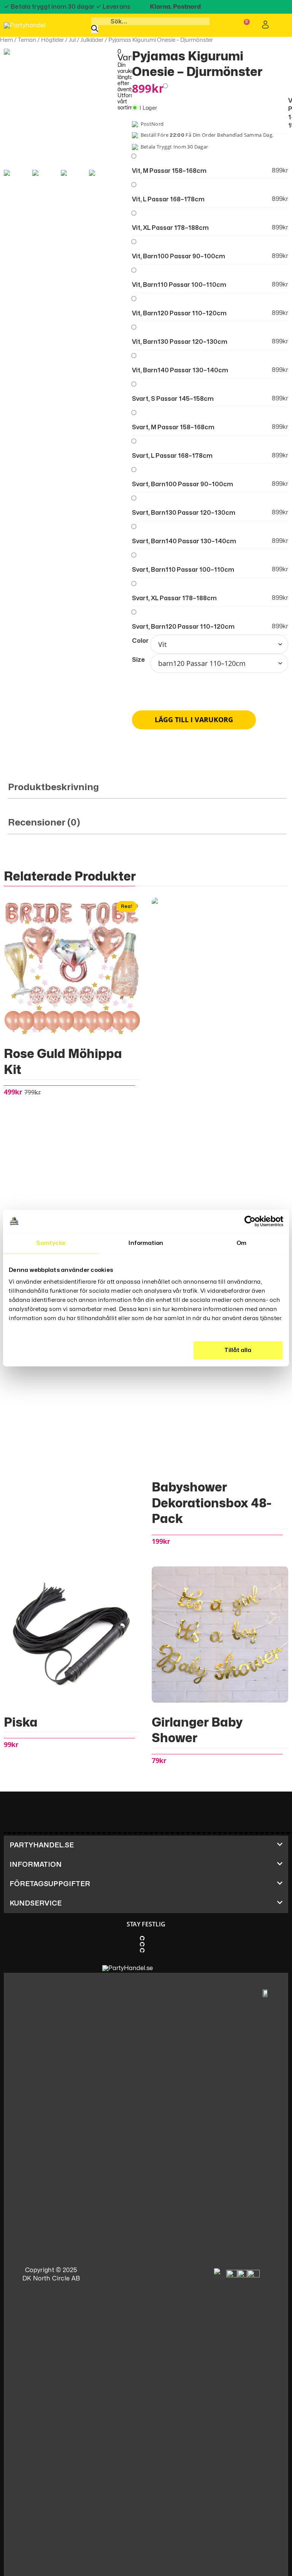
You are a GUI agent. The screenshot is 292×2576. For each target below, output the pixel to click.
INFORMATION (36, 1865)
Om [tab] (241, 1243)
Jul (72, 40)
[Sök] (95, 29)
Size (138, 660)
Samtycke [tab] (51, 1243)
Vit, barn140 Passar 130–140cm (180, 370)
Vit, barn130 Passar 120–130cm (180, 342)
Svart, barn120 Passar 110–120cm (183, 627)
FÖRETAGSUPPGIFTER (50, 1884)
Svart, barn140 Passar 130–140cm (184, 541)
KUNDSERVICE (36, 1903)
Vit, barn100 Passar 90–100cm (179, 256)
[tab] (147, 791)
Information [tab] (146, 1243)
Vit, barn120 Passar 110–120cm (179, 313)
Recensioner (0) (44, 823)
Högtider (52, 40)
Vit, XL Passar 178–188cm (170, 228)
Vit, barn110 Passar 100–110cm (179, 285)
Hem (6, 40)
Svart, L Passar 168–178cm (172, 456)
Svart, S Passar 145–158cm (173, 399)
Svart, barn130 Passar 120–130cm (184, 513)
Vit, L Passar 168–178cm (168, 199)
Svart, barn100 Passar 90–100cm (182, 484)
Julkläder (92, 40)
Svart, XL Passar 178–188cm (174, 598)
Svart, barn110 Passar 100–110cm (183, 570)
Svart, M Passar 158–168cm (173, 427)
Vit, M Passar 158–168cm (169, 171)
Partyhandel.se (42, 1845)
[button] (146, 1845)
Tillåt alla (238, 1350)
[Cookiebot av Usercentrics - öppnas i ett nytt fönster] (250, 1221)
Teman (27, 40)
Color (140, 641)
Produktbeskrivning (53, 787)
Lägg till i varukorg (194, 720)
